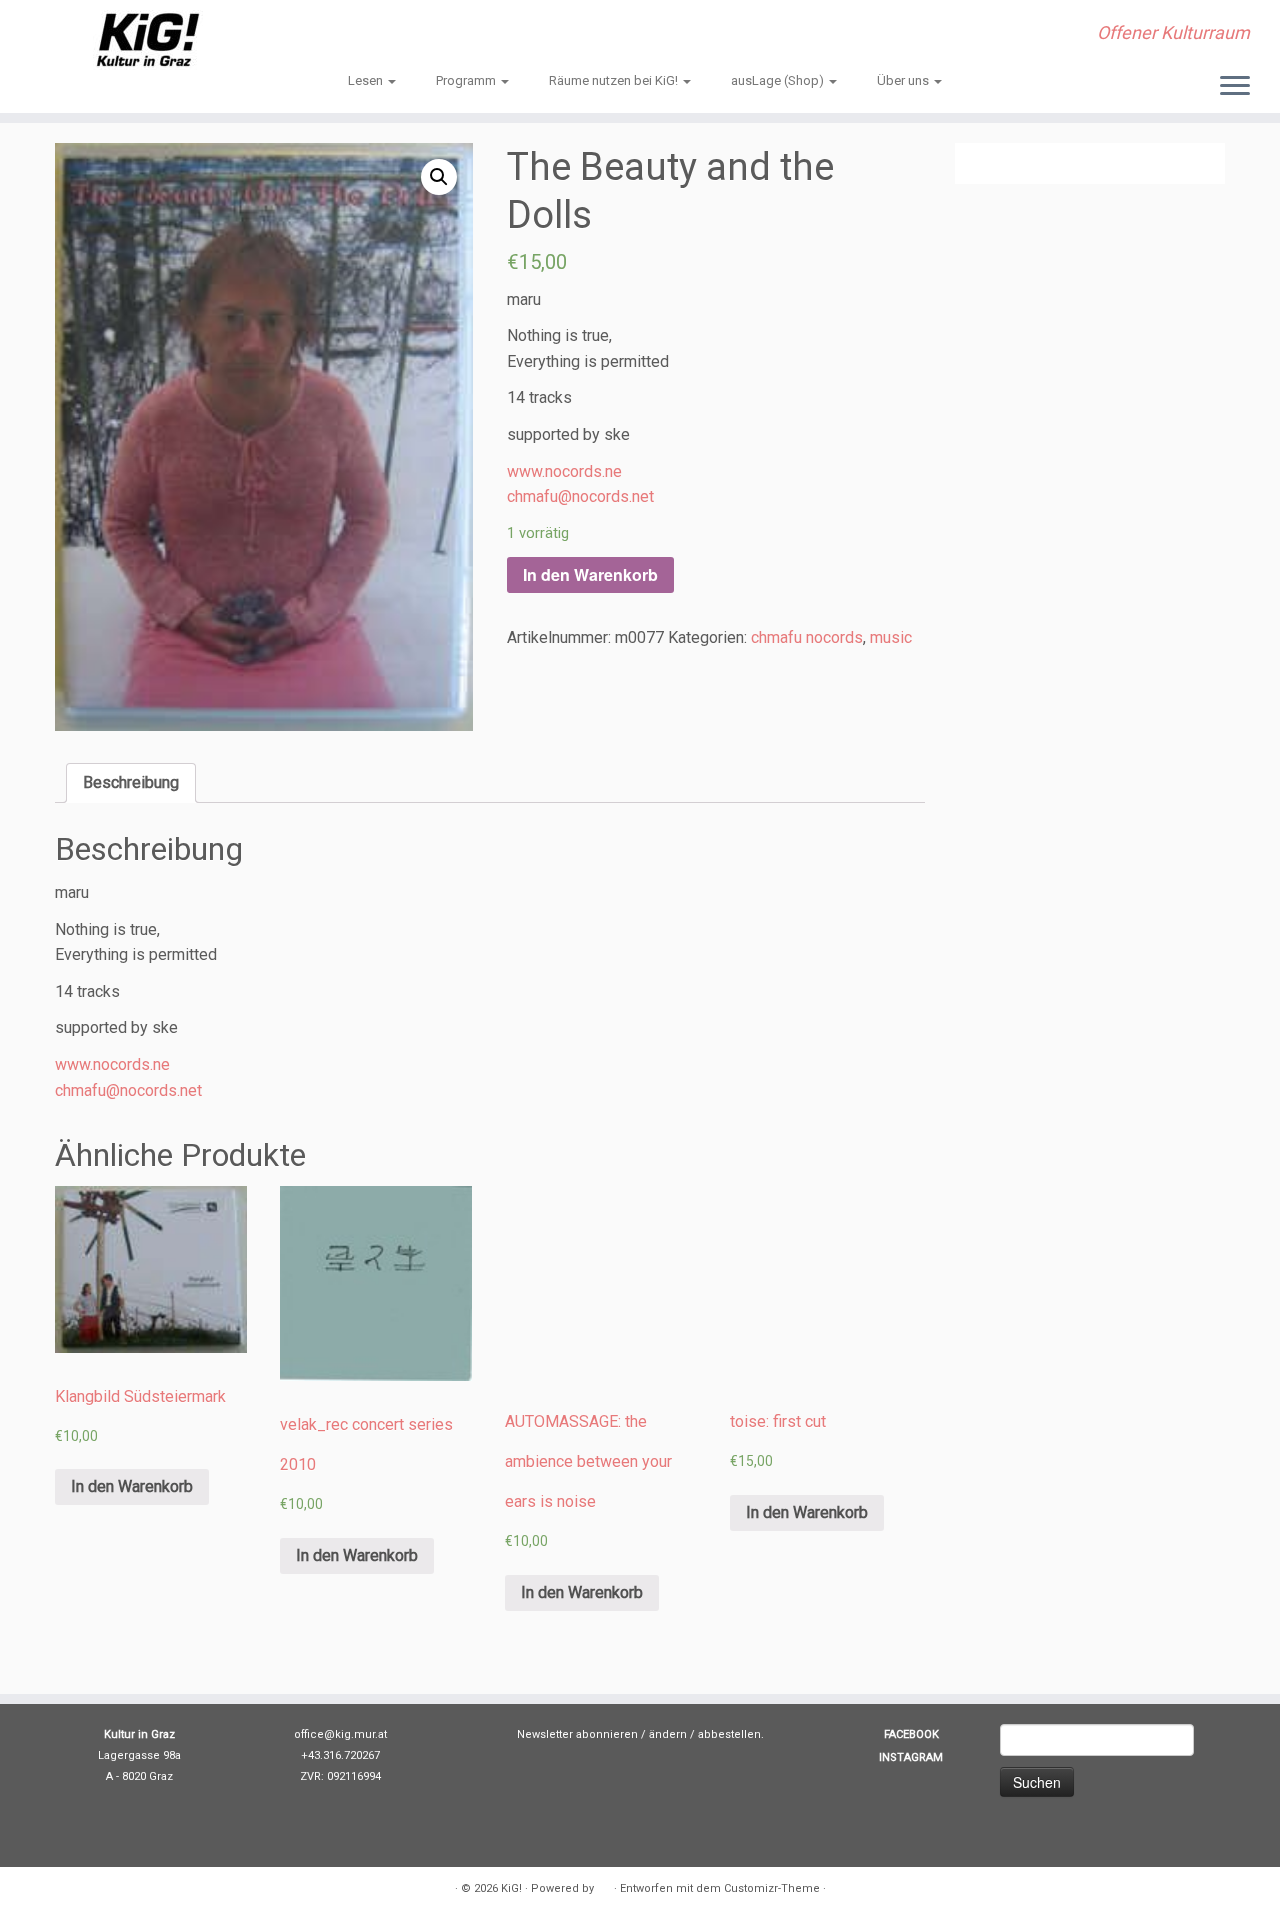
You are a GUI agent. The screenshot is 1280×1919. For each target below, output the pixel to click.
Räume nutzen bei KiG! (615, 80)
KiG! (511, 1888)
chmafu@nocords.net (580, 496)
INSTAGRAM (911, 1757)
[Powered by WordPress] (604, 1885)
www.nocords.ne (564, 471)
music (891, 637)
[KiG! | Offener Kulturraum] (147, 40)
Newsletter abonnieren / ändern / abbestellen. (640, 1734)
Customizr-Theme (772, 1888)
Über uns (904, 80)
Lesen (367, 80)
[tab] (131, 783)
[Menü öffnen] (1235, 87)
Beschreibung (131, 782)
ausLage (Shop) (779, 80)
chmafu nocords (807, 637)
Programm (467, 80)
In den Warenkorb (590, 574)
